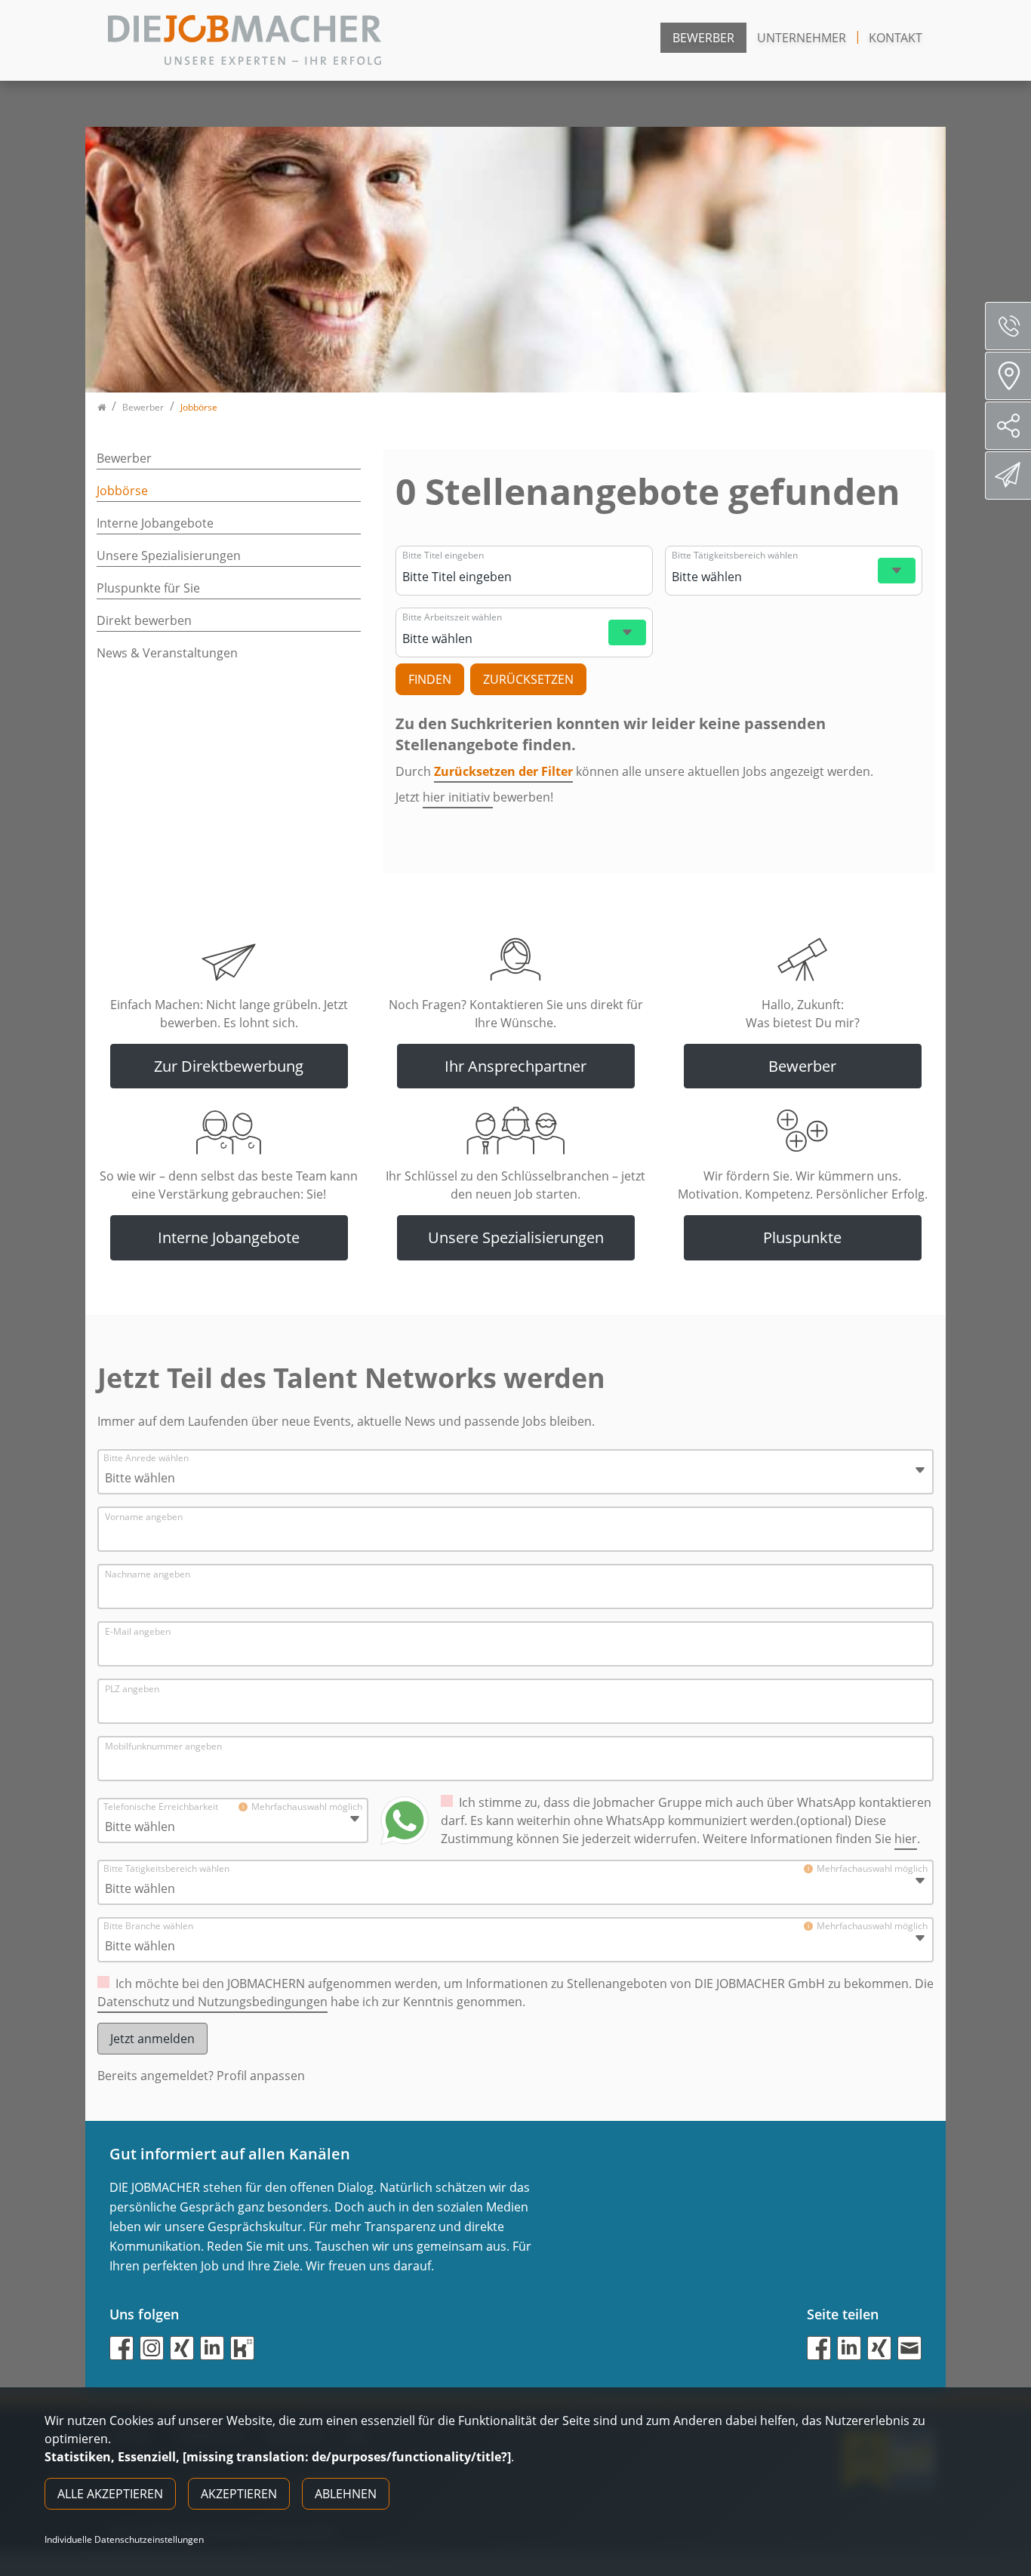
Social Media (1008, 426)
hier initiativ (458, 797)
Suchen (430, 679)
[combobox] (522, 577)
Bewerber (703, 38)
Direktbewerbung (1008, 475)
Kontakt (896, 38)
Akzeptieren (239, 2494)
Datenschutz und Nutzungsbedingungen (212, 2002)
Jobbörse (122, 491)
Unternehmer (802, 38)
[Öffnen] (897, 571)
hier (906, 1839)
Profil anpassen (261, 2076)
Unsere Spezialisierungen (169, 556)
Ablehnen (346, 2494)
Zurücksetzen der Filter (503, 771)
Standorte (1008, 376)
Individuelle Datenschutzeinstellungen (124, 2540)
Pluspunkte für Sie (148, 588)
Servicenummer (1008, 326)
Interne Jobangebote (155, 523)
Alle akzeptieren (110, 2494)
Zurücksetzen (528, 679)
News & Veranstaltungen (167, 653)
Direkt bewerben (144, 620)
